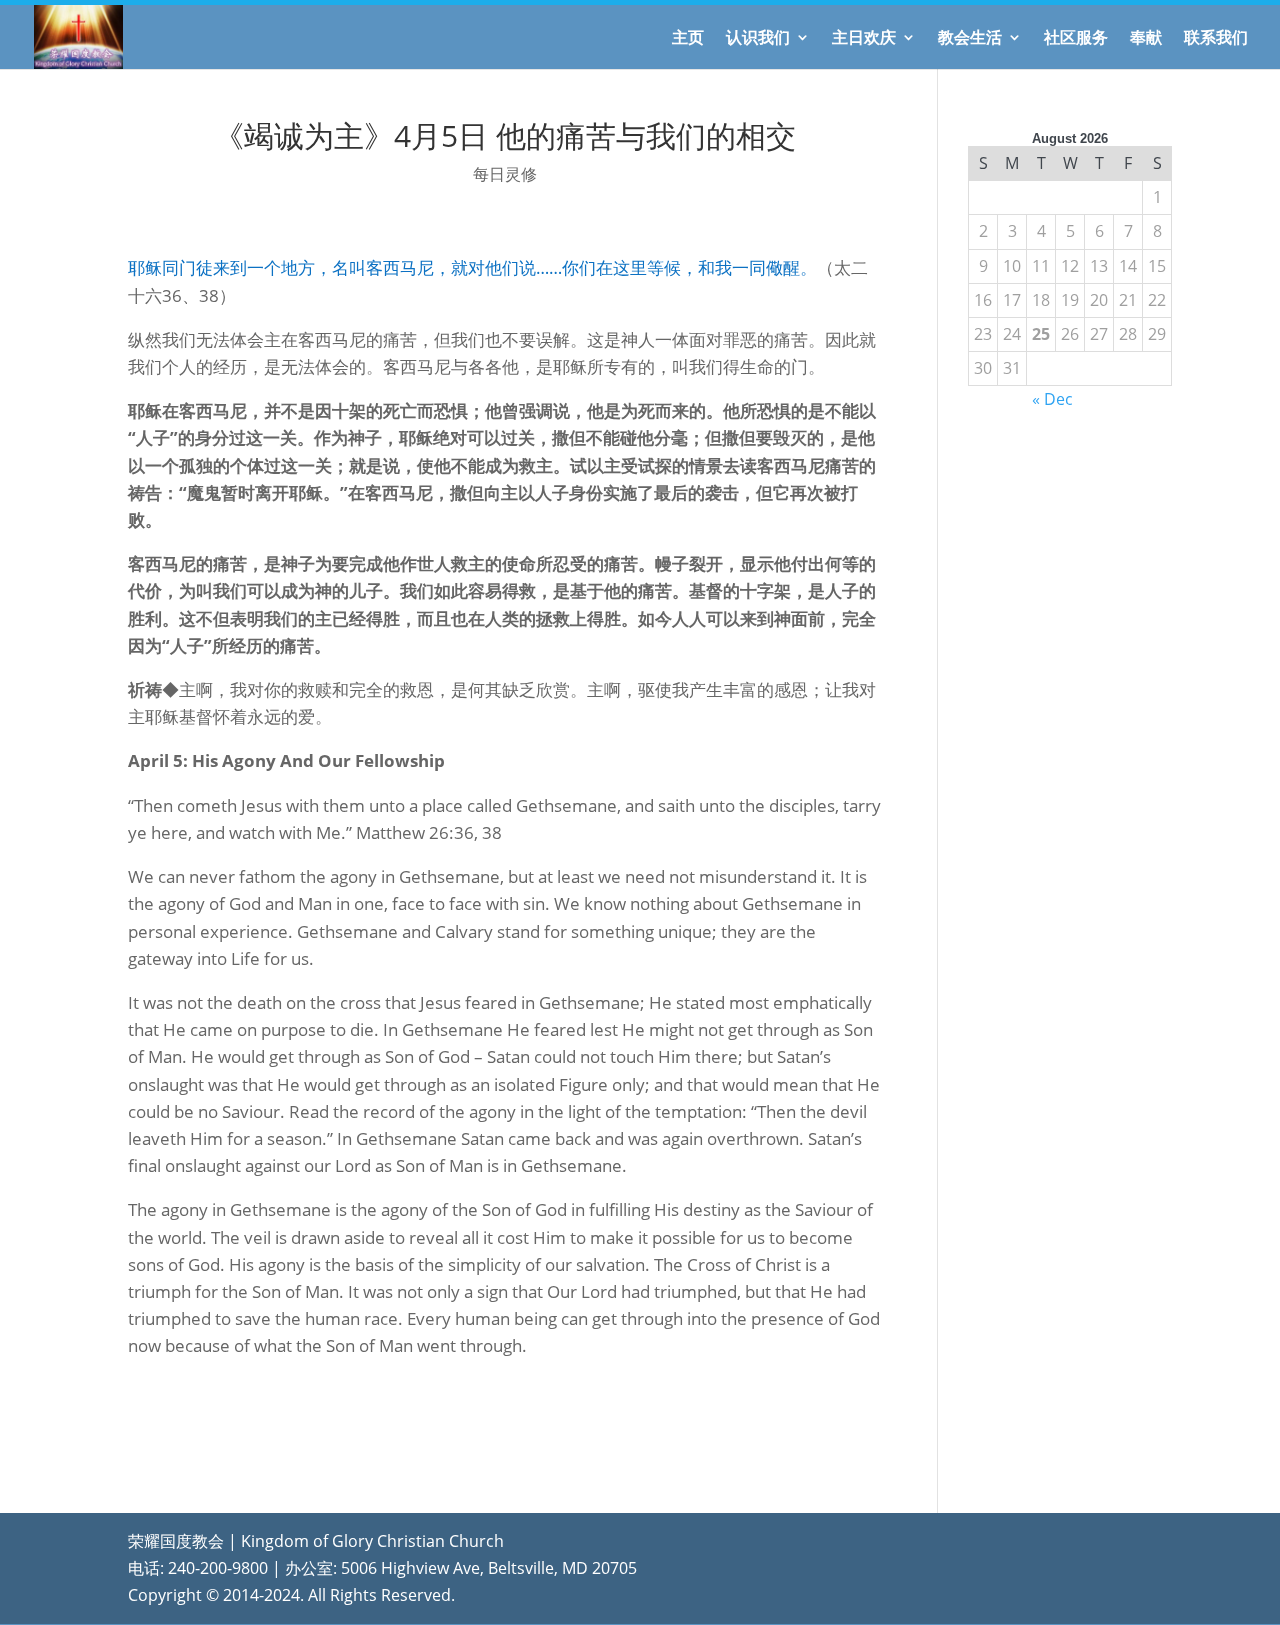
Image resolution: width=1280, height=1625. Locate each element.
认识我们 (758, 39)
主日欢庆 (864, 39)
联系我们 (1216, 39)
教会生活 (970, 39)
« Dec (1052, 399)
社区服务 (1076, 39)
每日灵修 (505, 174)
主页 (688, 39)
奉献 (1146, 39)
